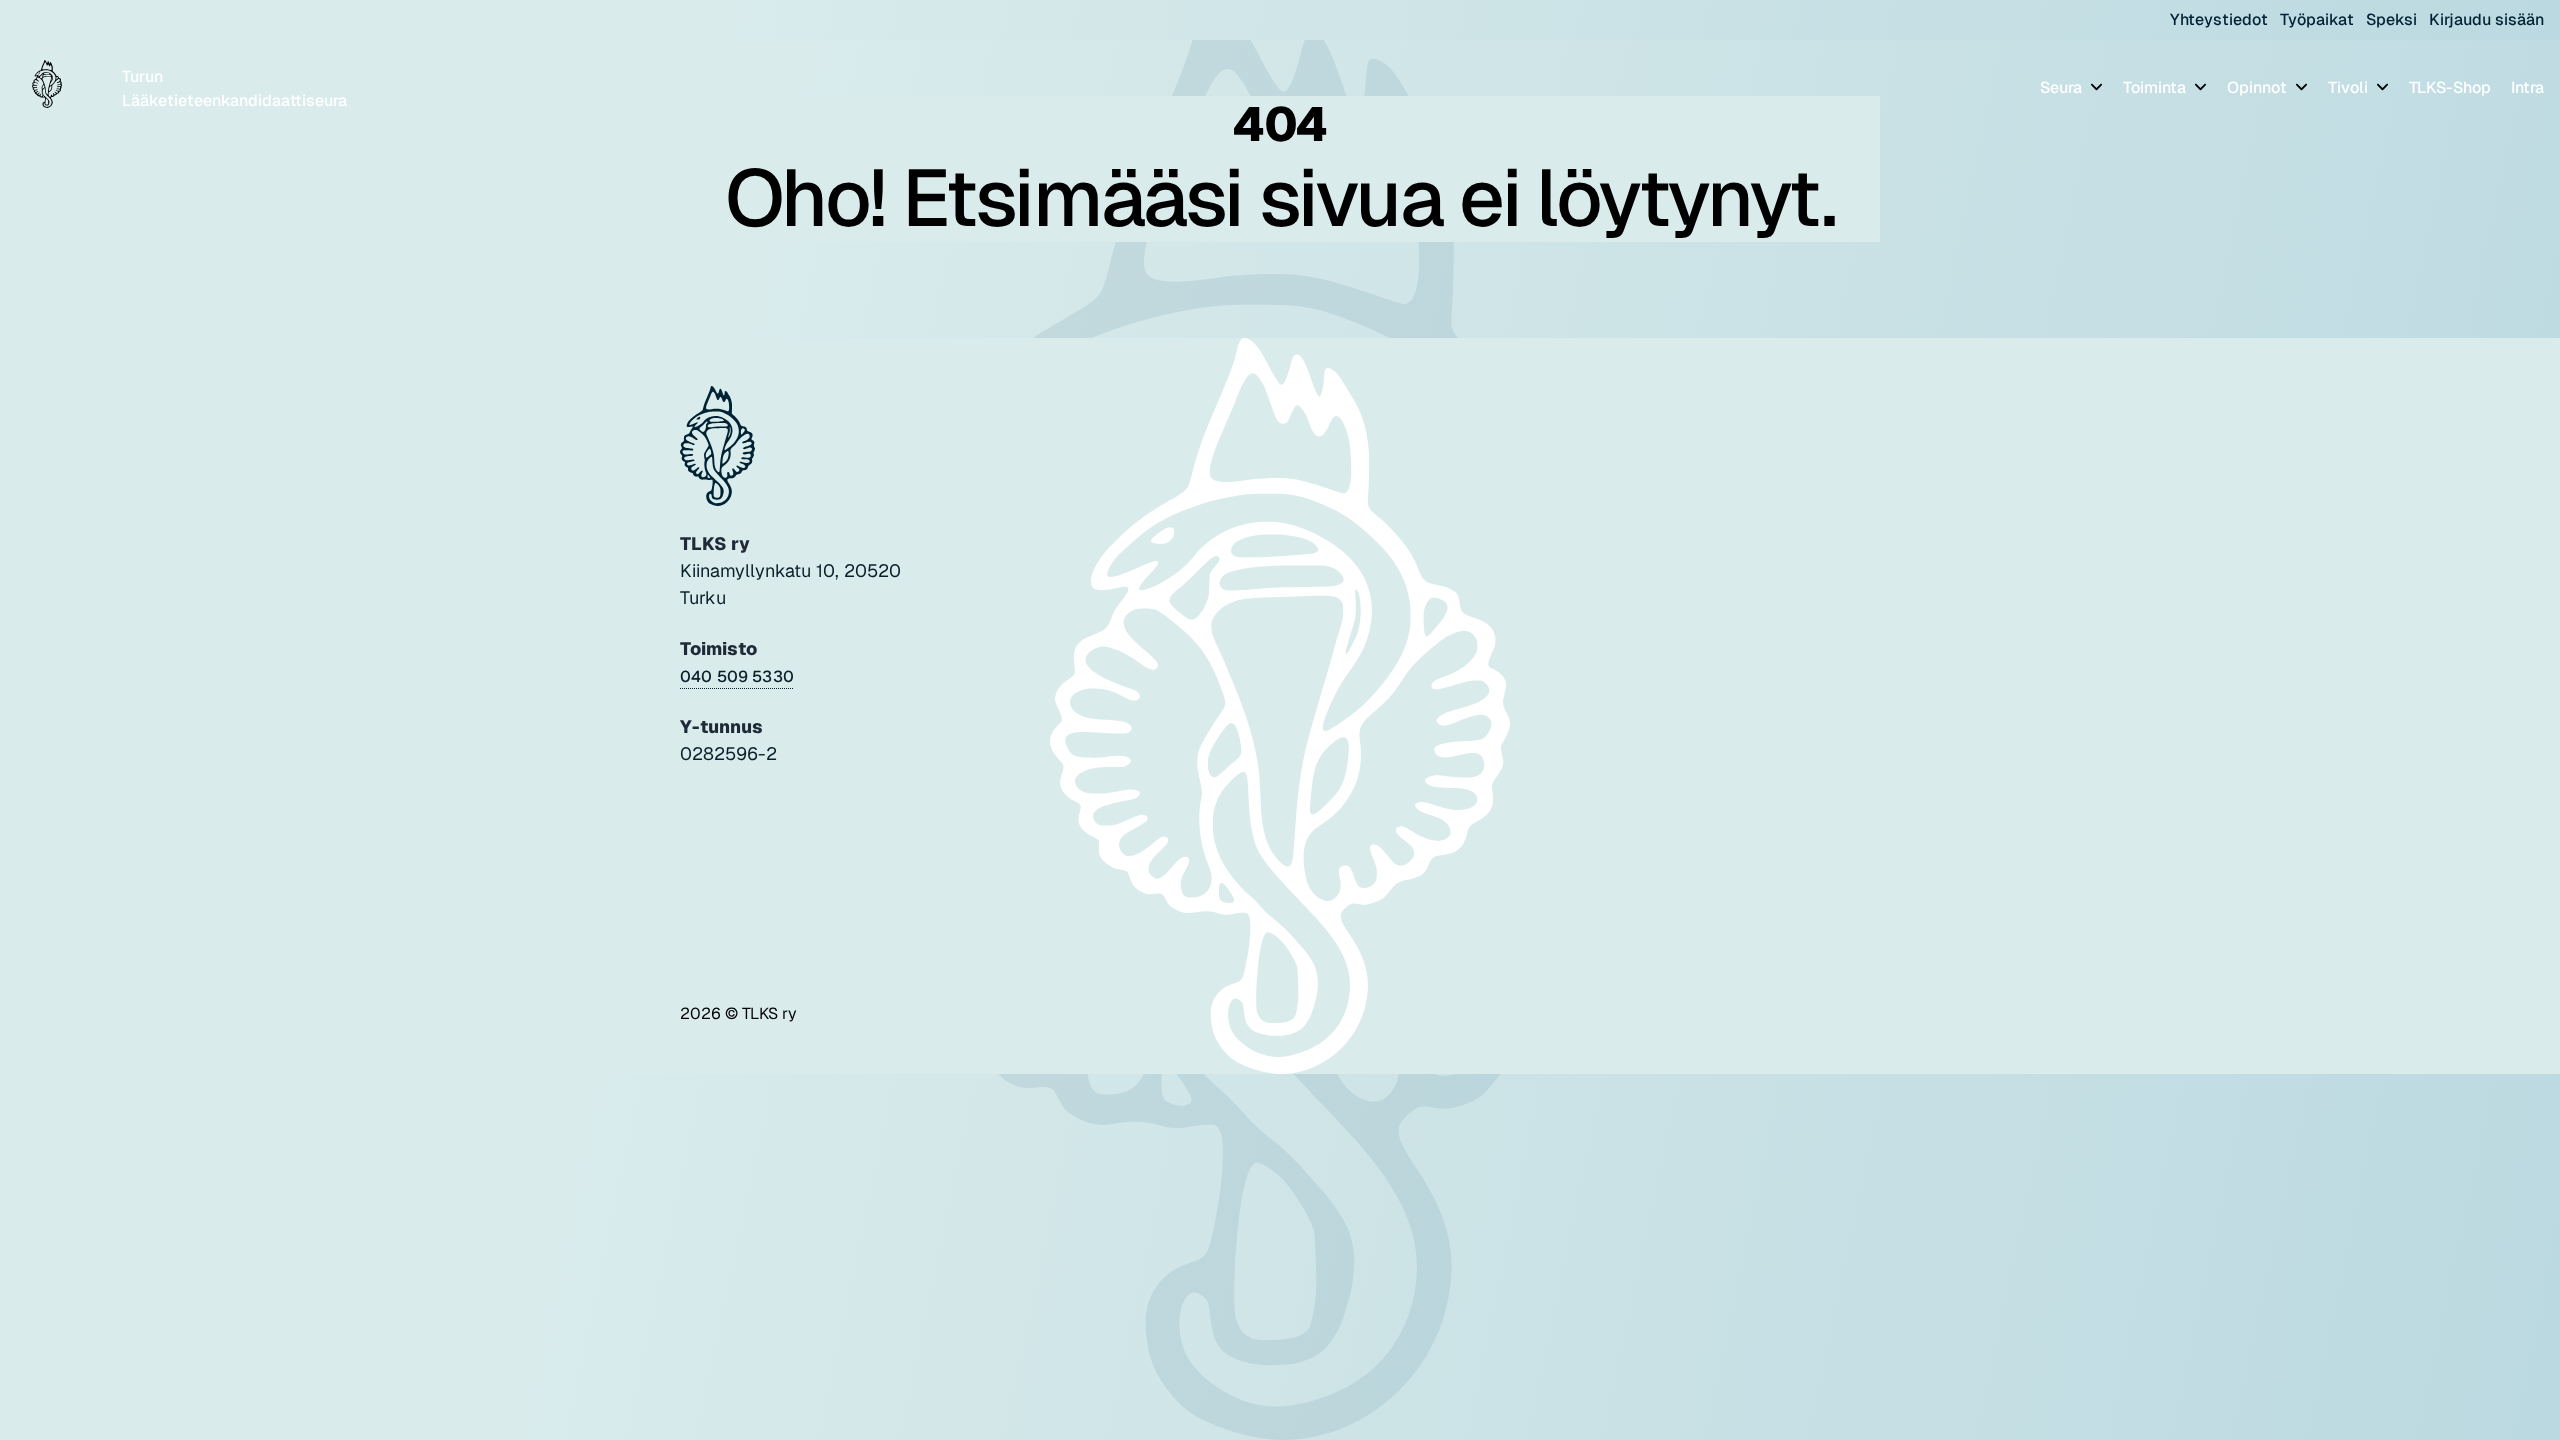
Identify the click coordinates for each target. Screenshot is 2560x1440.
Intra (2527, 87)
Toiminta (2156, 87)
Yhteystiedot (2219, 19)
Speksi (2391, 19)
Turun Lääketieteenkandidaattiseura (234, 88)
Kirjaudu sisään (2486, 19)
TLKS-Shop (2450, 87)
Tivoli (2350, 87)
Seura (2063, 87)
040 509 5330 (737, 676)
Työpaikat (2317, 19)
